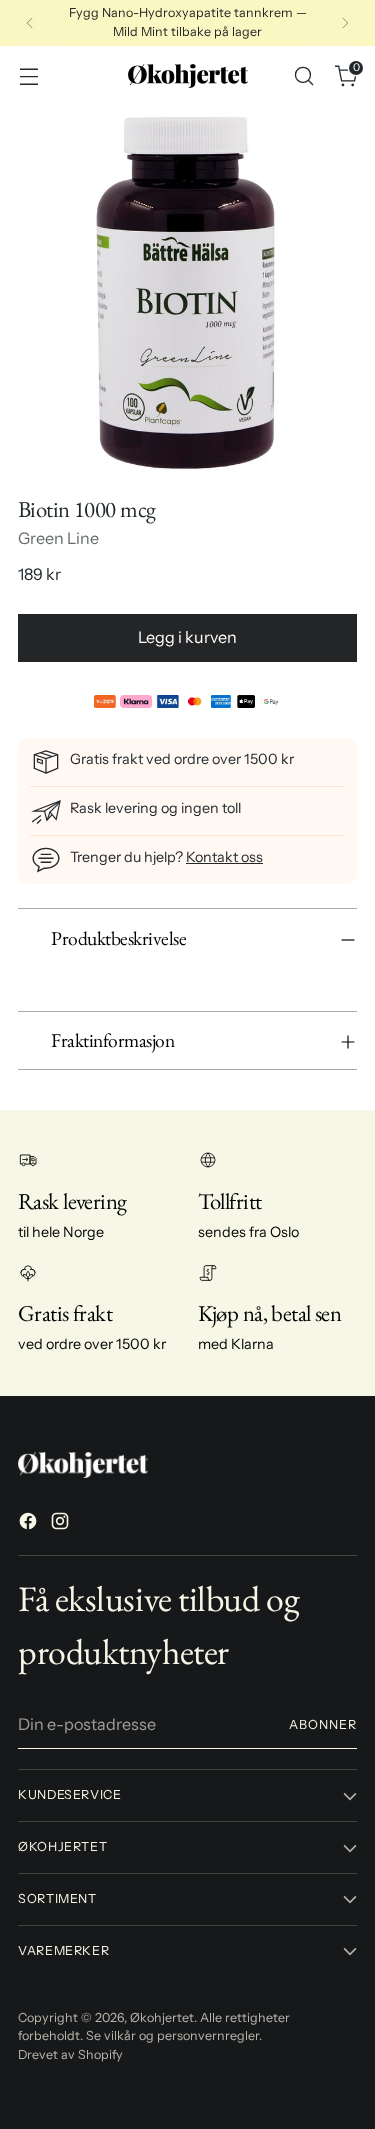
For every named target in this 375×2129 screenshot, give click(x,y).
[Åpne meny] (28, 75)
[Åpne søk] (303, 75)
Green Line (58, 538)
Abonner (323, 1724)
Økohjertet (162, 2017)
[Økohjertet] (188, 76)
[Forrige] (30, 23)
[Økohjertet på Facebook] (30, 1524)
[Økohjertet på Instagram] (62, 1524)
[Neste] (345, 23)
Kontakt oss (224, 857)
